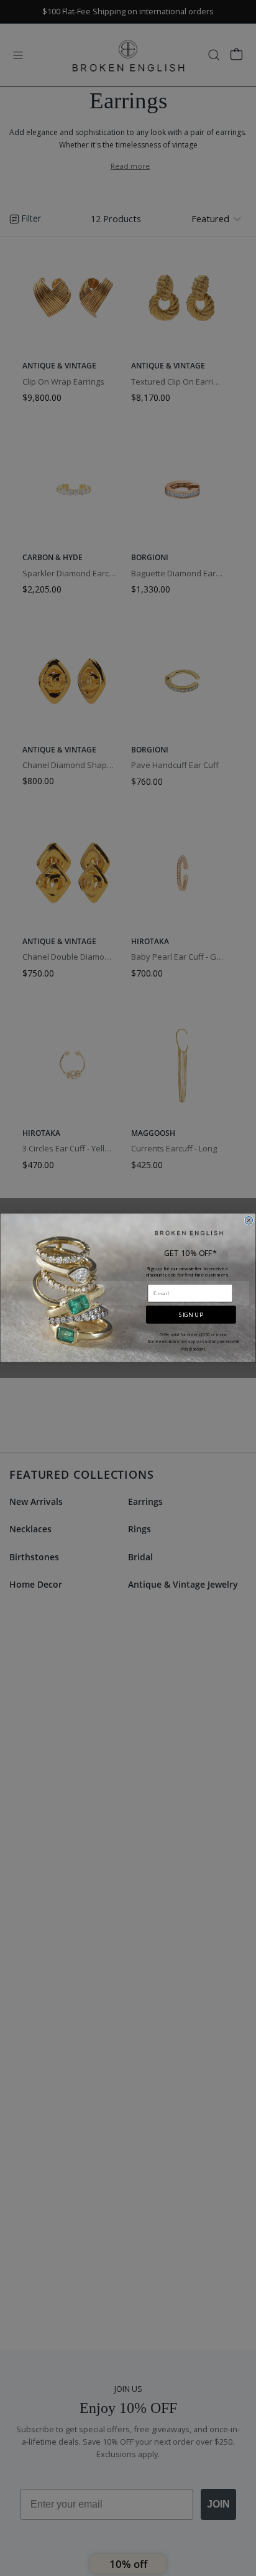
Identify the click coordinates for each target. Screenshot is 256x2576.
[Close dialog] (249, 1221)
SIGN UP (191, 1315)
